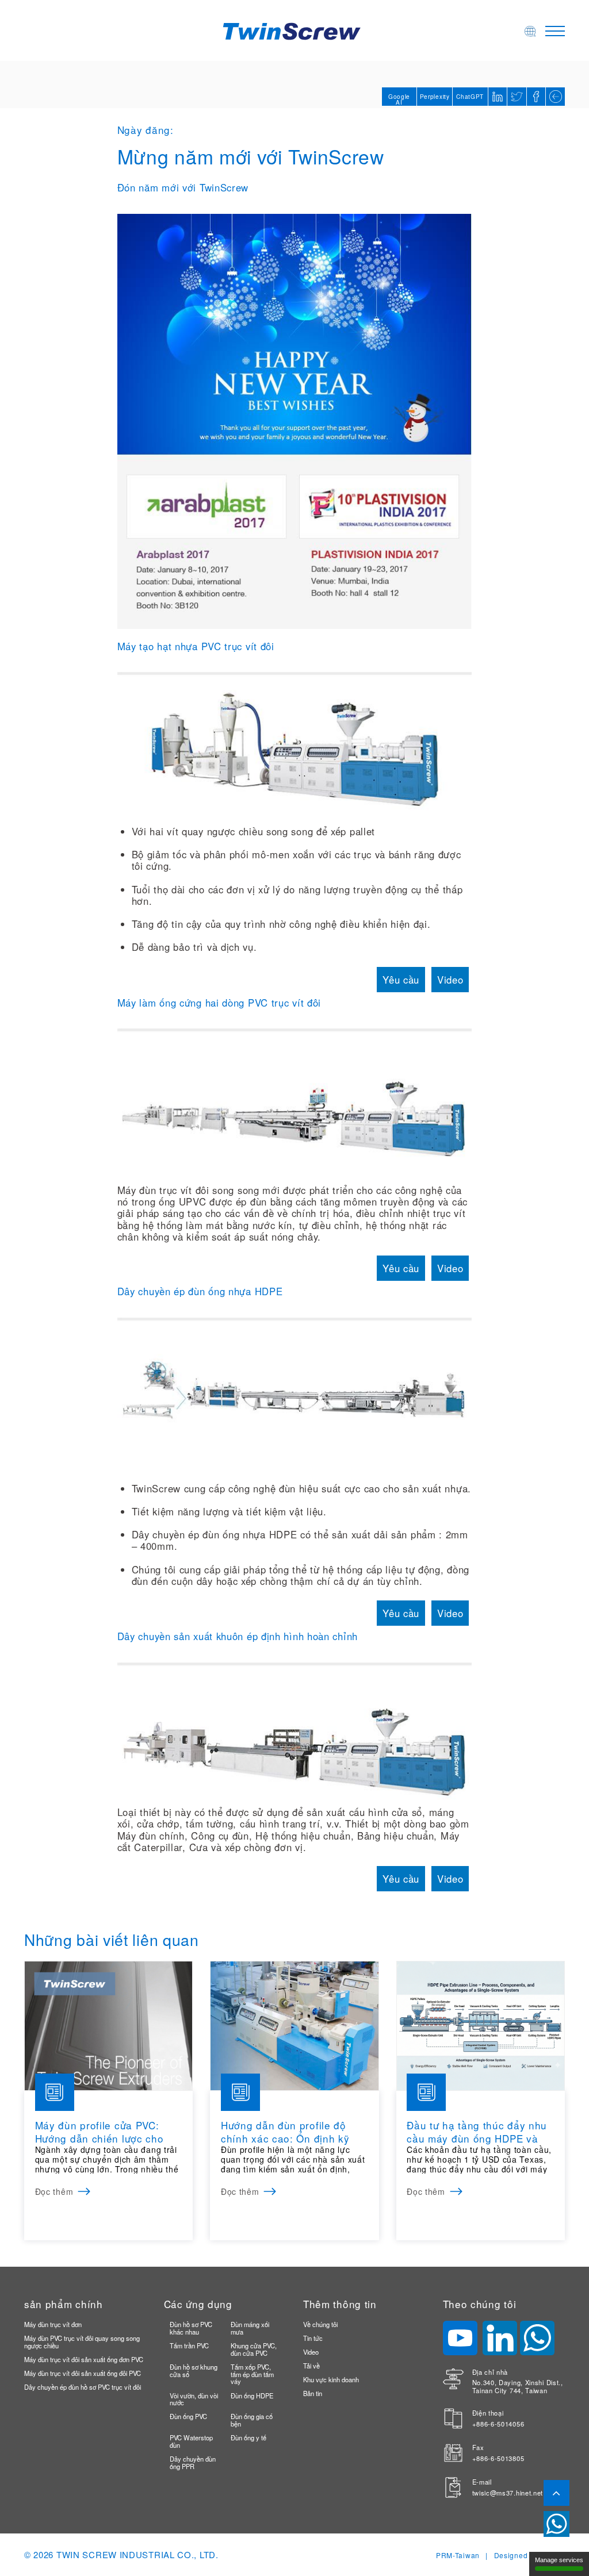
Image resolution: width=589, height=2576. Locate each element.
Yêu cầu (401, 980)
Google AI (399, 99)
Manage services (559, 2560)
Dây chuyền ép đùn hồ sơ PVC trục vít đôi (83, 2387)
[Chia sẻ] (536, 97)
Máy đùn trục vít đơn (53, 2324)
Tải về (311, 2366)
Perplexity (435, 97)
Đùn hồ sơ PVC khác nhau (191, 2328)
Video (450, 980)
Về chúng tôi (320, 2324)
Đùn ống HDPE (252, 2395)
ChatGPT (470, 97)
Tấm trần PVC (189, 2345)
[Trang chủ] (294, 30)
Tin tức (313, 2338)
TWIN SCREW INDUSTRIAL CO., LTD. (137, 2554)
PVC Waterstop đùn (191, 2441)
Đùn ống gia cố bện (252, 2420)
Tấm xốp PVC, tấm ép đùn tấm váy (252, 2374)
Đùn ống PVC (188, 2416)
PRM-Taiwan (458, 2555)
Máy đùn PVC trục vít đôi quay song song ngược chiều (82, 2342)
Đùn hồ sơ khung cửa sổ (194, 2370)
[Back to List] (555, 97)
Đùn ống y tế (248, 2437)
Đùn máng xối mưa (250, 2328)
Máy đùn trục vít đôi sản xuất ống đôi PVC (83, 2373)
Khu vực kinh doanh (331, 2379)
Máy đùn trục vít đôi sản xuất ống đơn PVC (84, 2359)
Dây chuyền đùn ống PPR (193, 2462)
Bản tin (313, 2393)
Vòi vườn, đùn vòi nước (194, 2399)
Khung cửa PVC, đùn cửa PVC (254, 2349)
